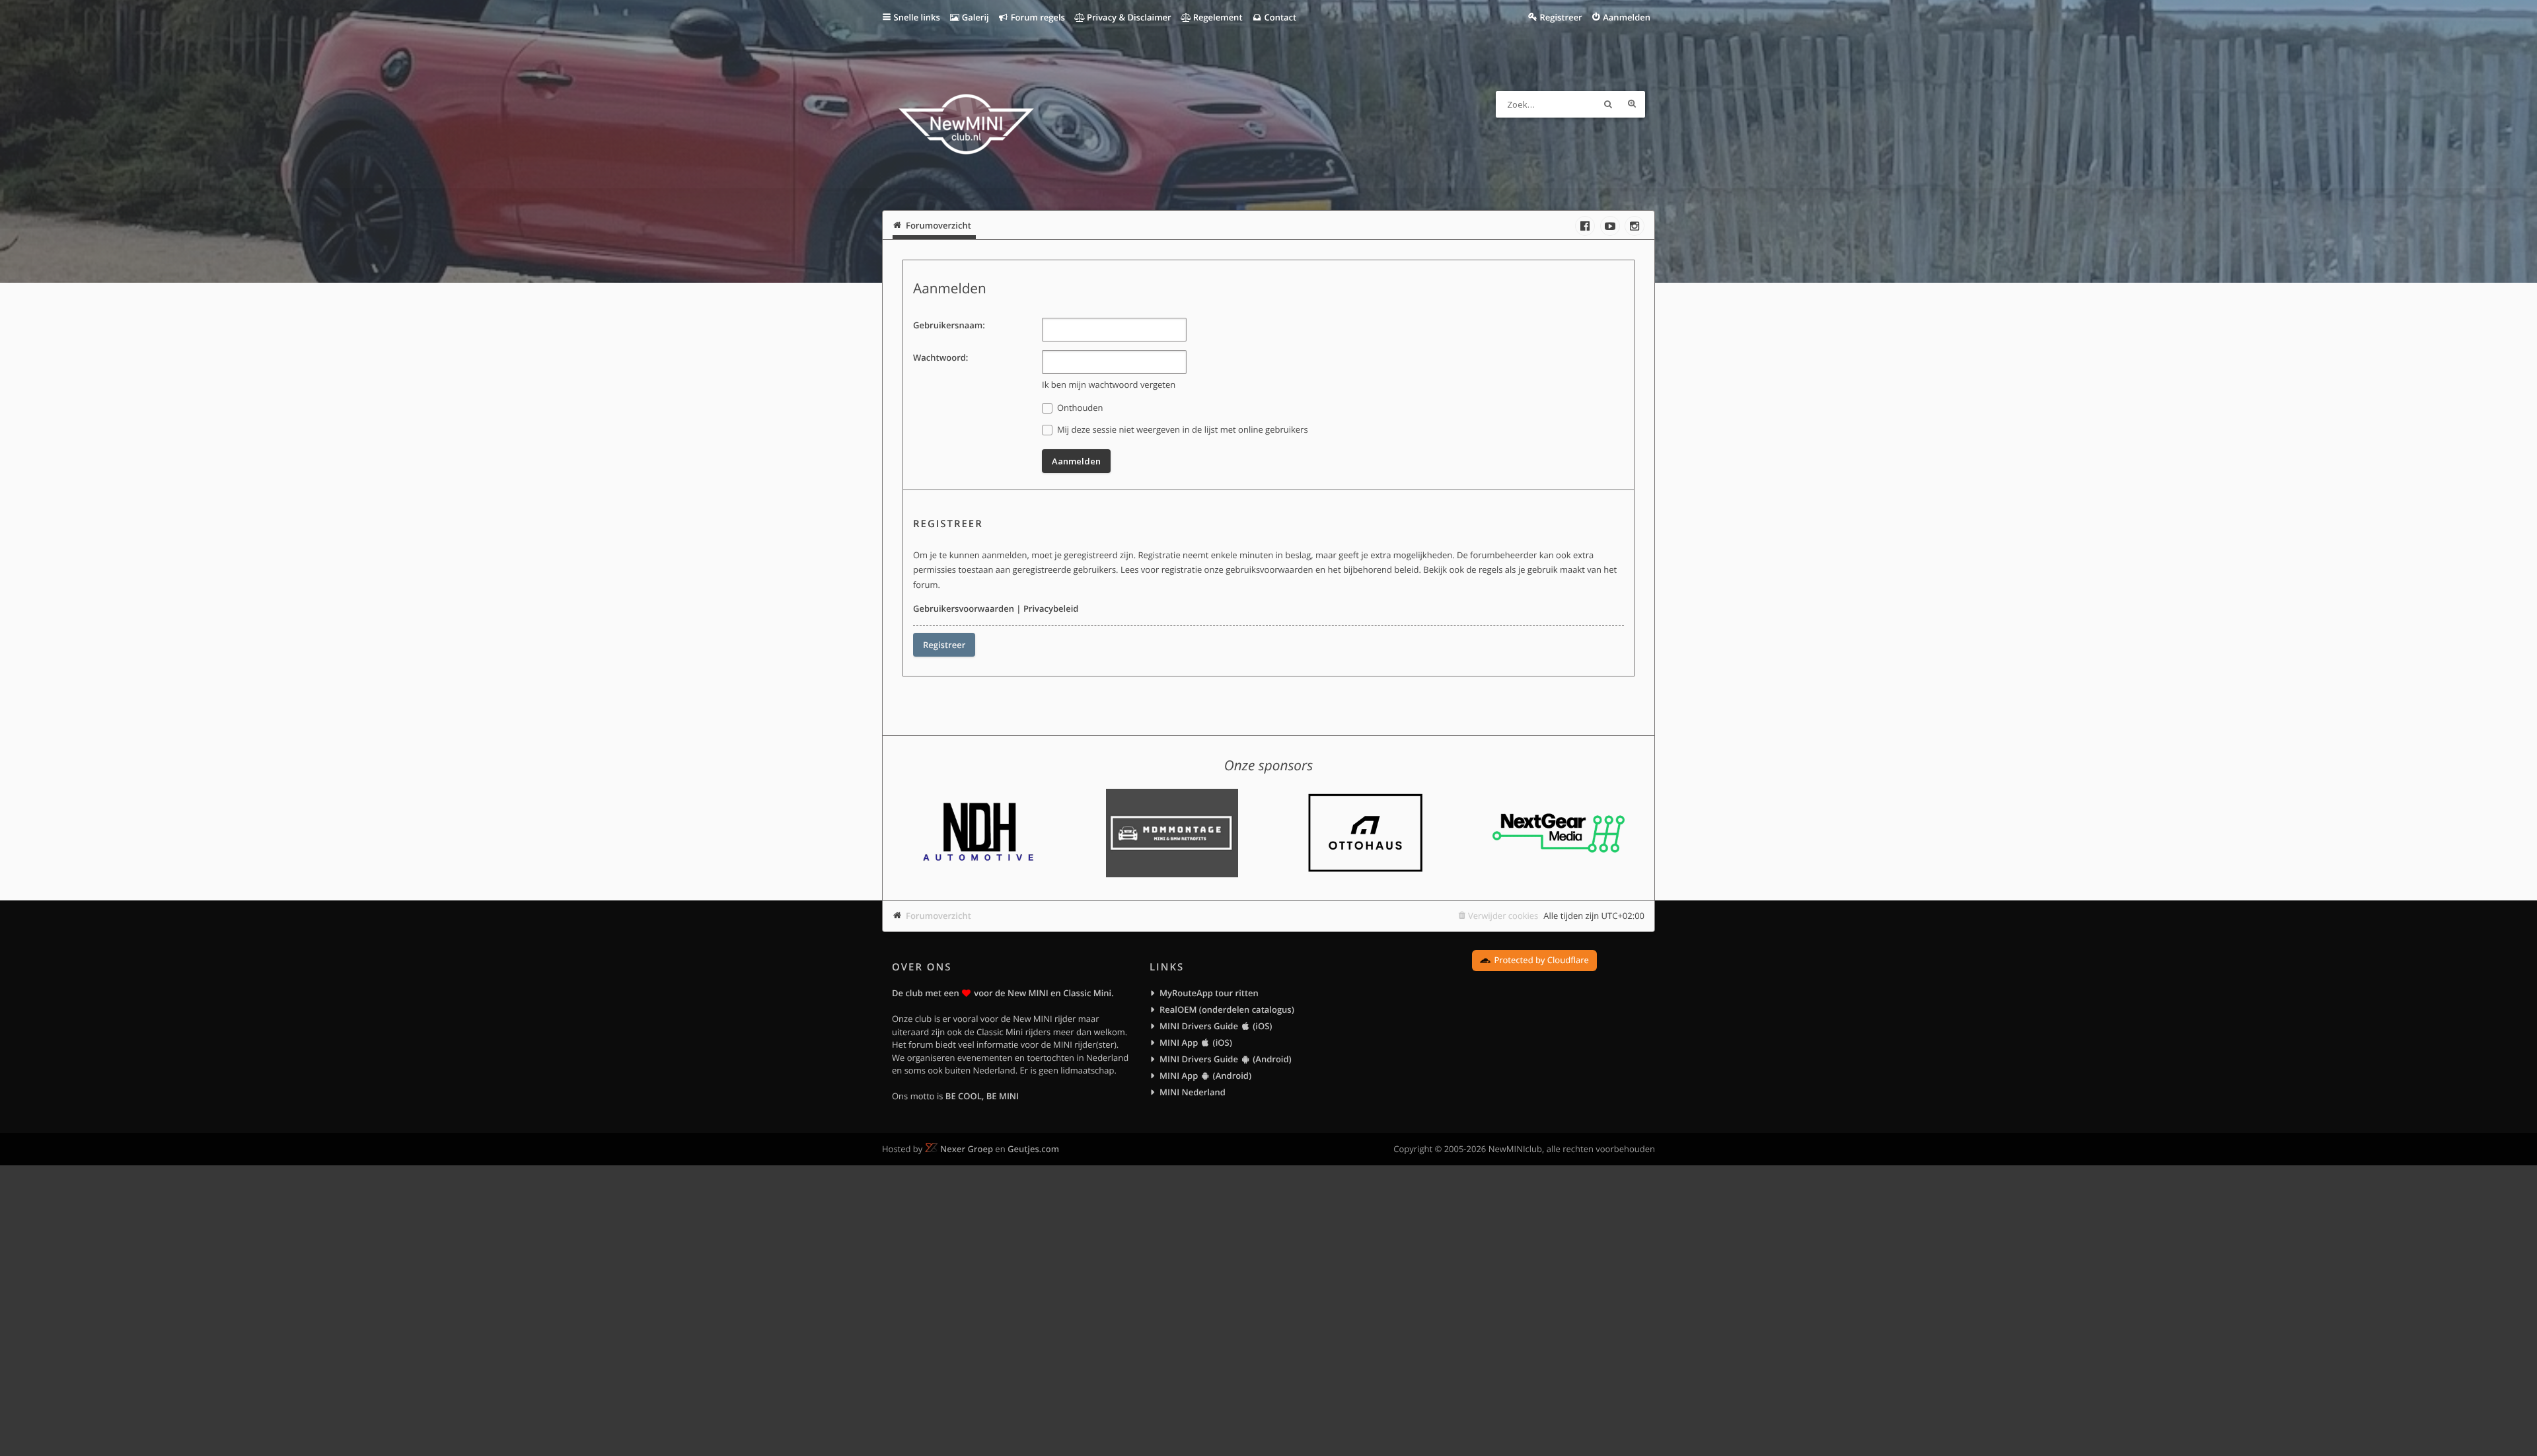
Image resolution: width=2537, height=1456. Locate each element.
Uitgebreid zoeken (1632, 104)
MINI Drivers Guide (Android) (1226, 1059)
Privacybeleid (1051, 608)
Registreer (944, 645)
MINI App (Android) (1205, 1075)
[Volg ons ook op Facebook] (1585, 226)
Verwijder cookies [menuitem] (1503, 916)
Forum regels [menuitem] (1037, 17)
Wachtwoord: (940, 357)
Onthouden (1079, 408)
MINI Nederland (1193, 1092)
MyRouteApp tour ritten (1209, 993)
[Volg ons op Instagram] (1635, 226)
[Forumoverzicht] (966, 126)
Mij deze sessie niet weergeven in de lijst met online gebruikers (1182, 429)
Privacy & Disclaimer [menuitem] (1128, 17)
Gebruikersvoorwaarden (964, 608)
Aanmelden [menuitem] (1627, 17)
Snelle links (917, 17)
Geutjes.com (1033, 1149)
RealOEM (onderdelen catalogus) (1227, 1009)
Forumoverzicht (938, 916)
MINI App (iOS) (1196, 1042)
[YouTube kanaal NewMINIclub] (1610, 226)
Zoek (1608, 104)
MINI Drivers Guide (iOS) (1216, 1026)
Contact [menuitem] (1279, 17)
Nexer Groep (967, 1149)
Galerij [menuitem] (974, 17)
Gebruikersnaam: (949, 325)
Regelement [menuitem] (1216, 17)
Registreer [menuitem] (1561, 17)
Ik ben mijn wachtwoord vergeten (1109, 384)
